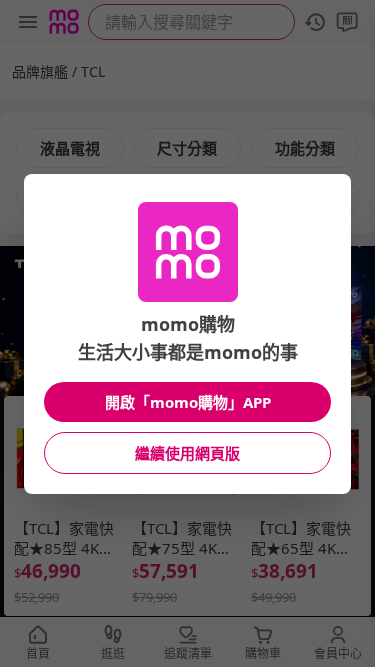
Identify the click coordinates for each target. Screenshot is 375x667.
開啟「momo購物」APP (188, 402)
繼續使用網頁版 (187, 453)
